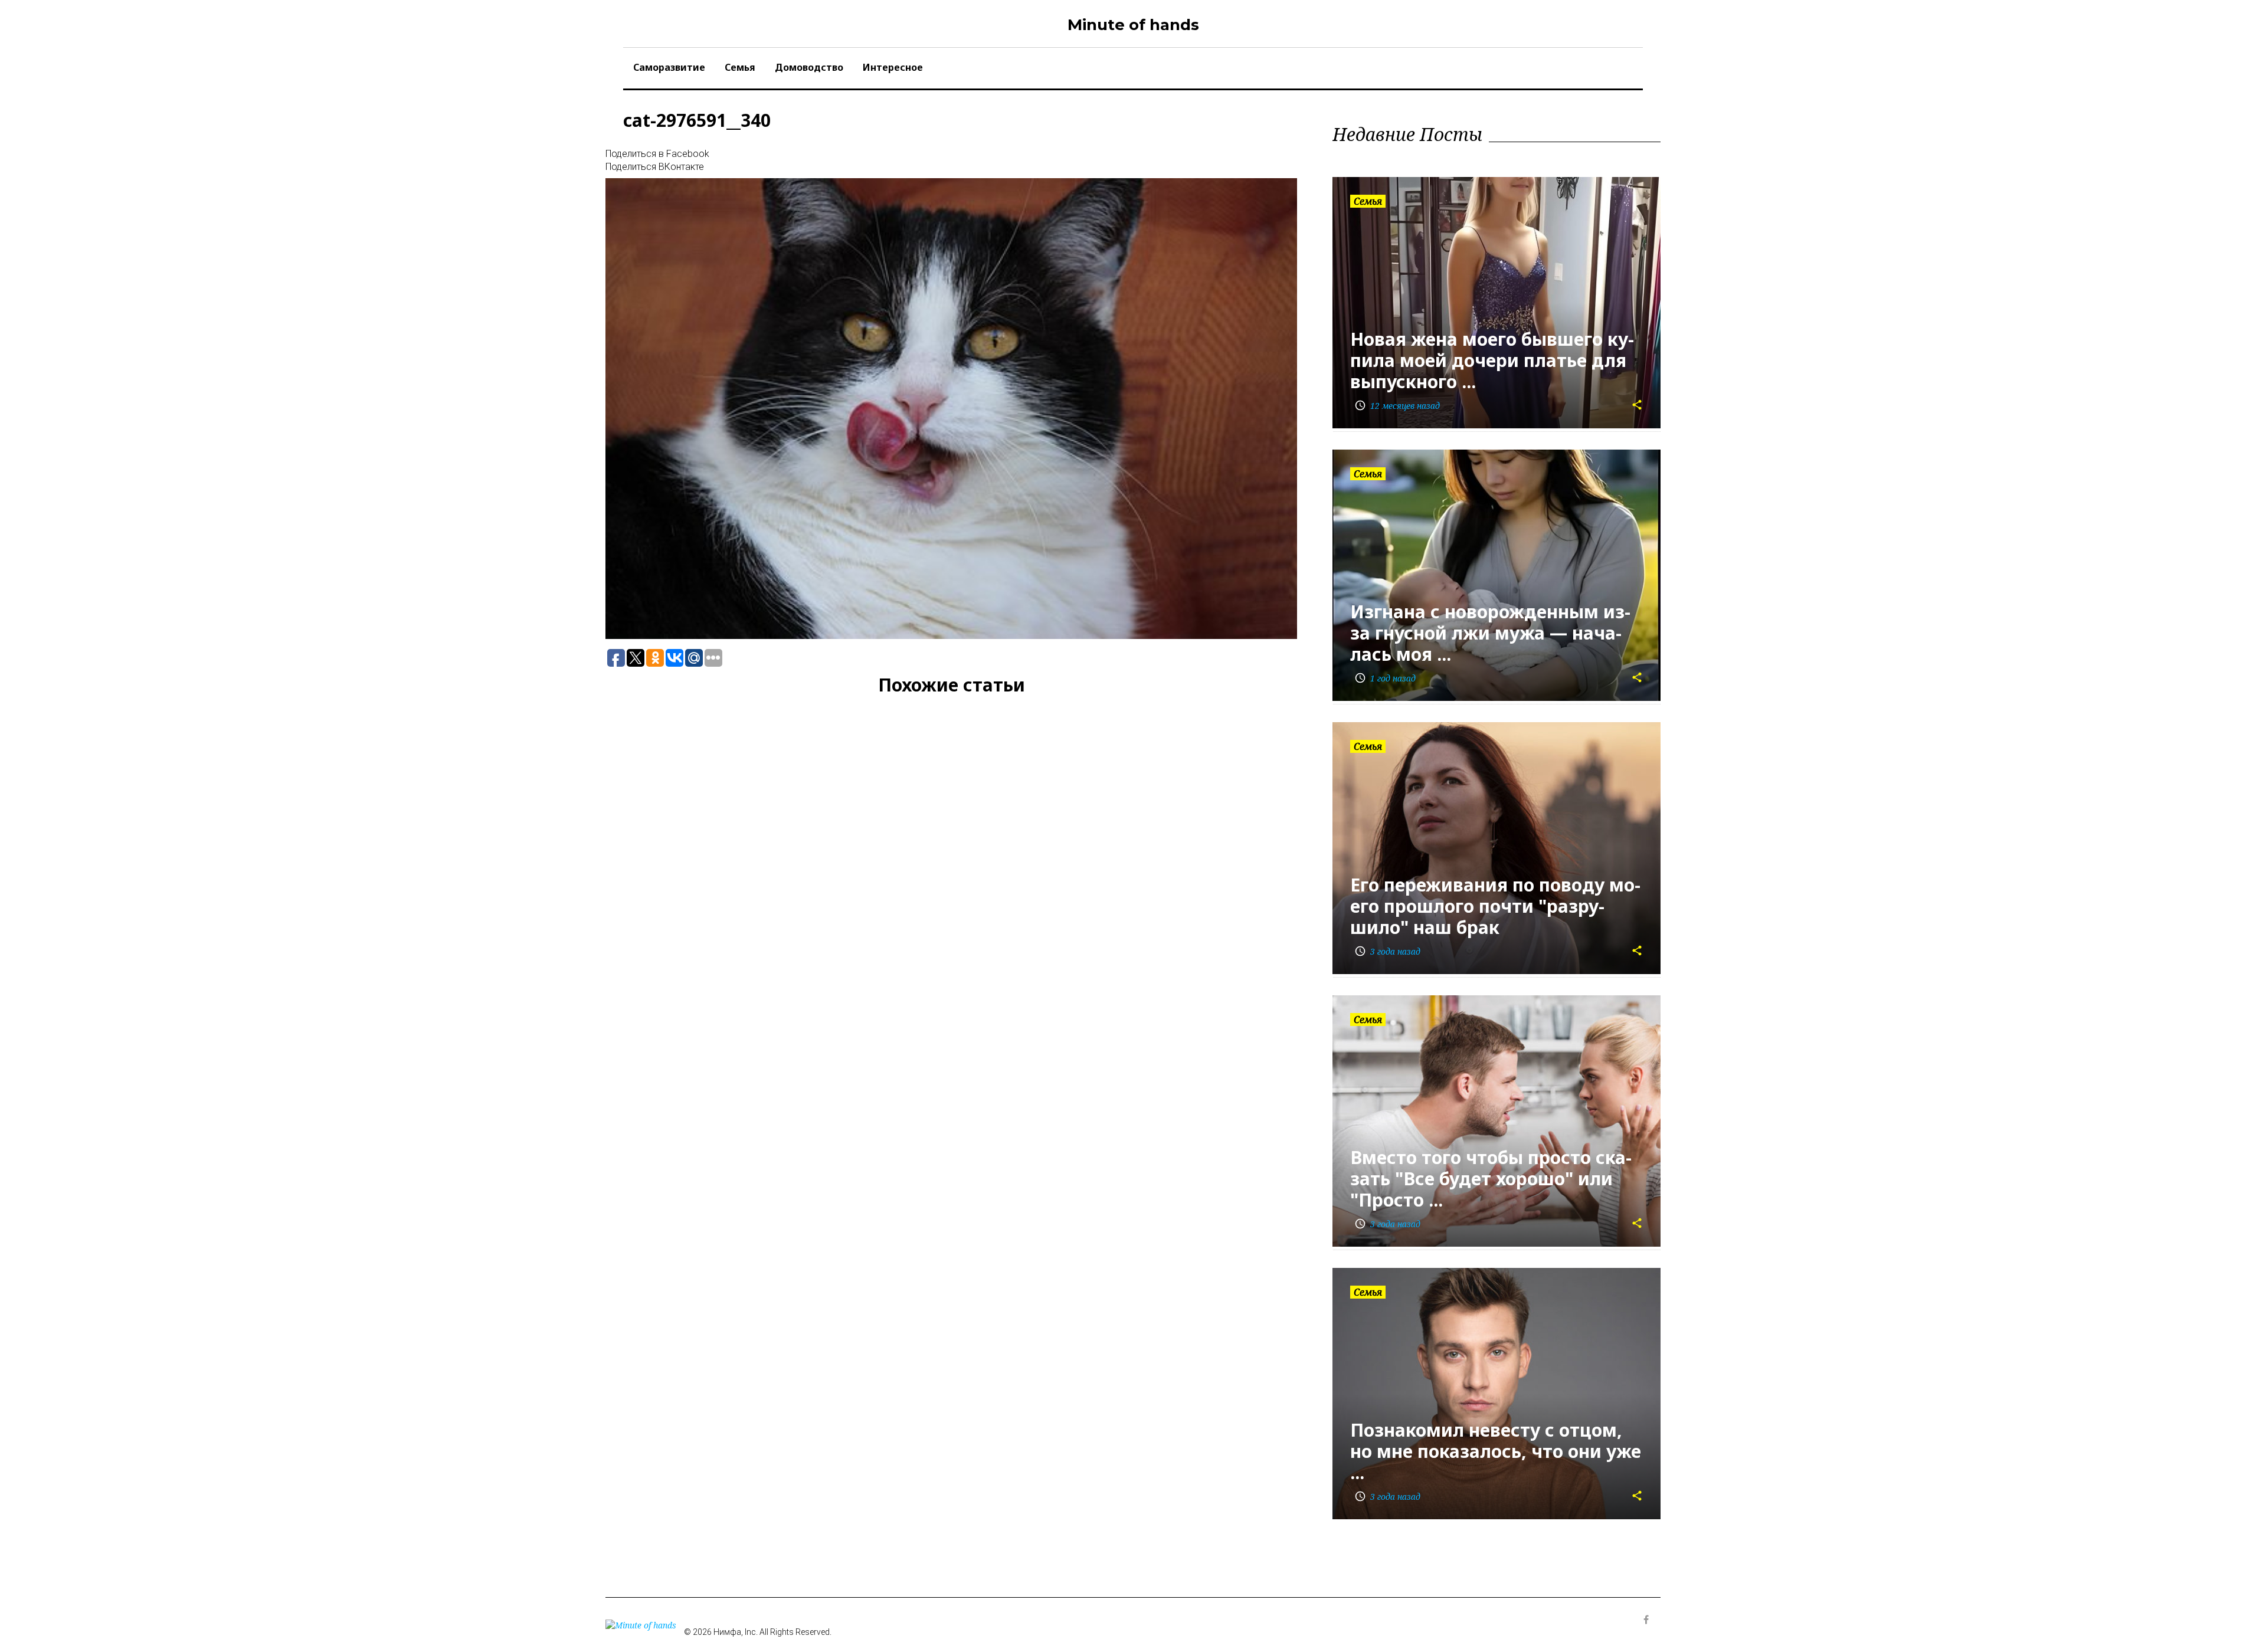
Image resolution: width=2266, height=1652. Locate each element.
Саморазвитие (669, 67)
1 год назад (1385, 678)
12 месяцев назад (1397, 406)
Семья (740, 67)
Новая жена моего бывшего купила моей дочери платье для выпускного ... (1492, 360)
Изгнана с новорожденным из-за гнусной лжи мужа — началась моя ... (1490, 633)
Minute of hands (1133, 25)
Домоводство (809, 67)
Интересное (893, 67)
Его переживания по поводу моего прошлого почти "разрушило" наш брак (1495, 906)
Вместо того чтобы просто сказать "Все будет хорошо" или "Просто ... (1491, 1179)
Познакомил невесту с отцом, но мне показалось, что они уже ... (1496, 1451)
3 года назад (1387, 951)
